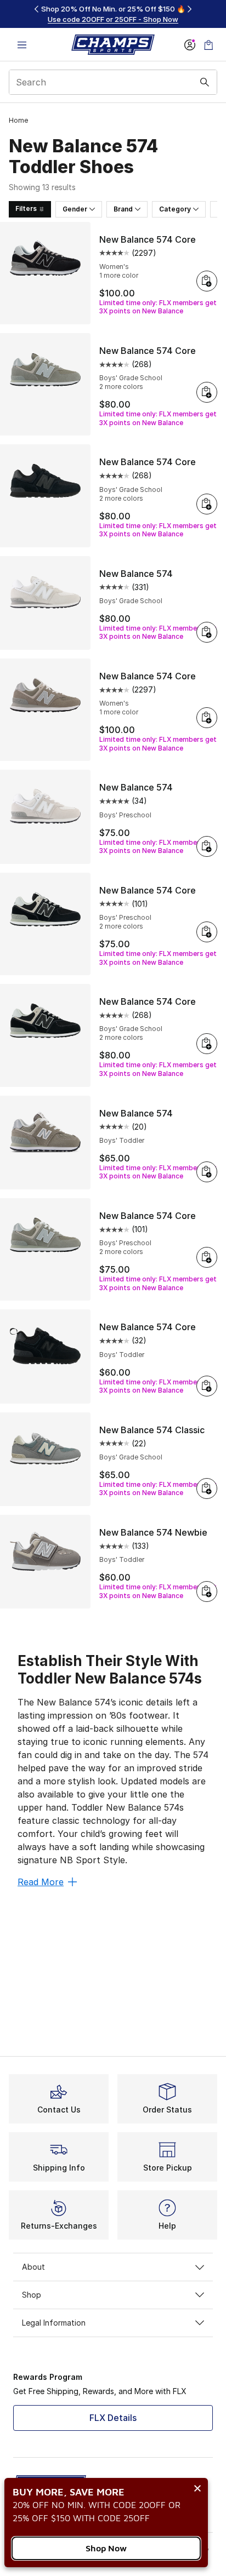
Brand (123, 209)
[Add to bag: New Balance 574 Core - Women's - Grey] (207, 718)
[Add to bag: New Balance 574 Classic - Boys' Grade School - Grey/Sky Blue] (207, 1489)
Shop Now (106, 2548)
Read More (41, 1882)
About (33, 2267)
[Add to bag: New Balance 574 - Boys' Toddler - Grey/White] (207, 1172)
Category (175, 209)
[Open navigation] (22, 45)
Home (18, 120)
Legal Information (54, 2323)
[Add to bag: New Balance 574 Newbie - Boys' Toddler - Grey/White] (207, 1592)
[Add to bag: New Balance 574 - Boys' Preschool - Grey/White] (207, 846)
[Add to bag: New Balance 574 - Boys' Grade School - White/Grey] (207, 632)
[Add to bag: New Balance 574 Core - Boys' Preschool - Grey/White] (207, 1257)
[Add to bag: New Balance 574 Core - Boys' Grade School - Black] (207, 1044)
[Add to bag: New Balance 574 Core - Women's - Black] (207, 281)
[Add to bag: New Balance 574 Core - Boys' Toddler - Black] (207, 1386)
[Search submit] (205, 82)
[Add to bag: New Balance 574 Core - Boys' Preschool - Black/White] (207, 932)
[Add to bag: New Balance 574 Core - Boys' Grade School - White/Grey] (207, 392)
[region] (113, 14)
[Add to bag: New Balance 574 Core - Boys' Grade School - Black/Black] (207, 504)
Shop (32, 2295)
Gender (75, 209)
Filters (26, 208)
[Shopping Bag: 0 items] (208, 45)
